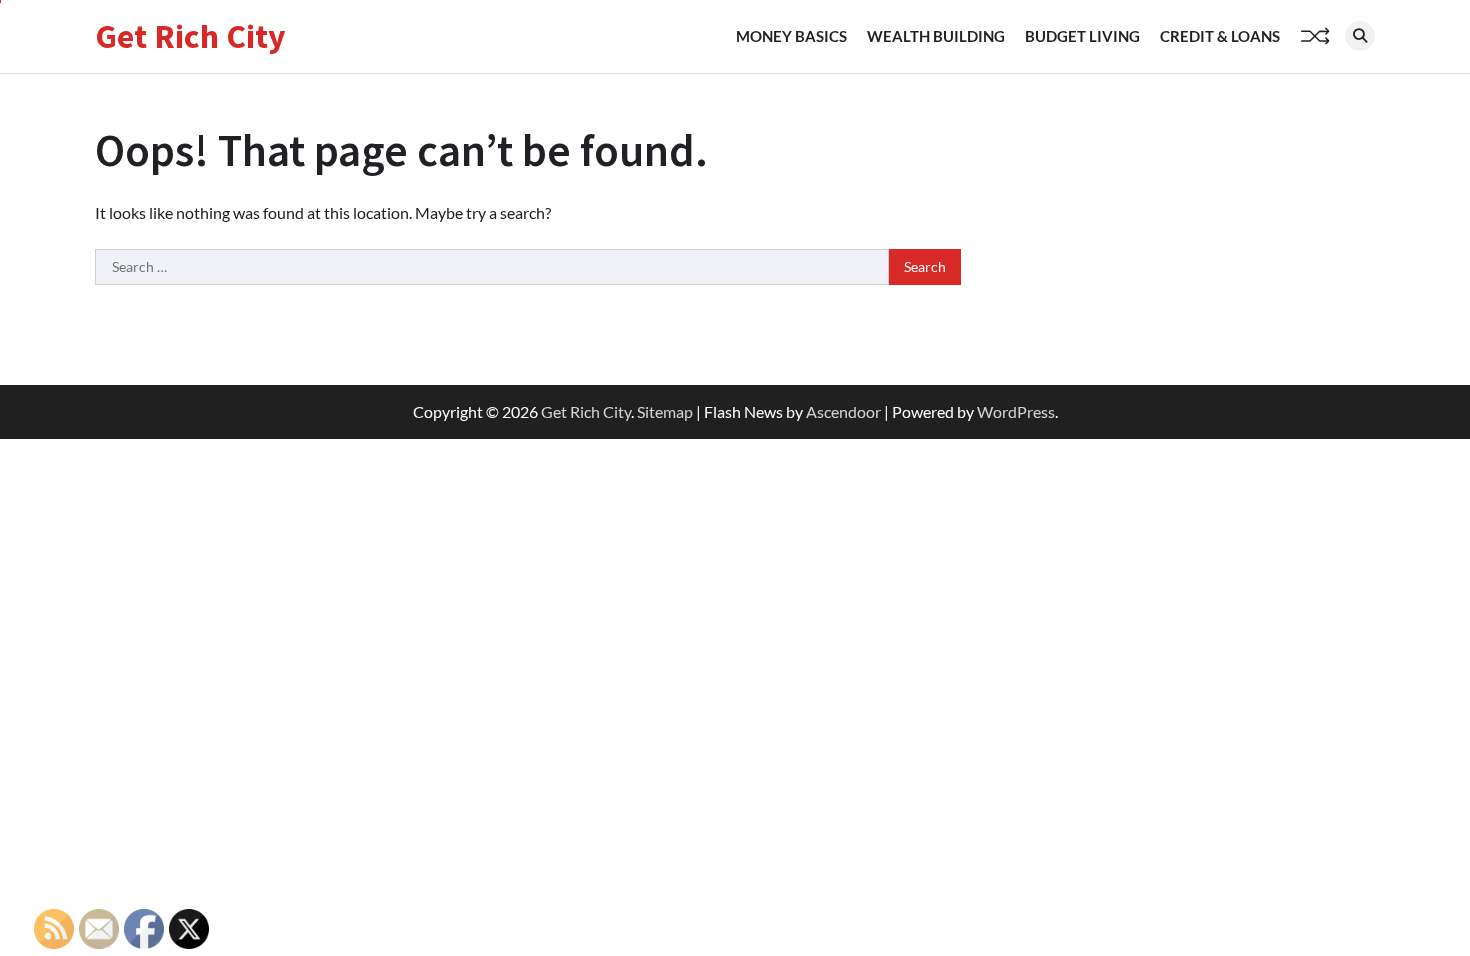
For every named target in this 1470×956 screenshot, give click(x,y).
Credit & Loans (1220, 36)
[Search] (1360, 36)
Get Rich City (190, 36)
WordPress (1016, 411)
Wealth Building (936, 36)
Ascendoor (843, 411)
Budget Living (1082, 36)
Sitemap (665, 411)
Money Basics (791, 36)
